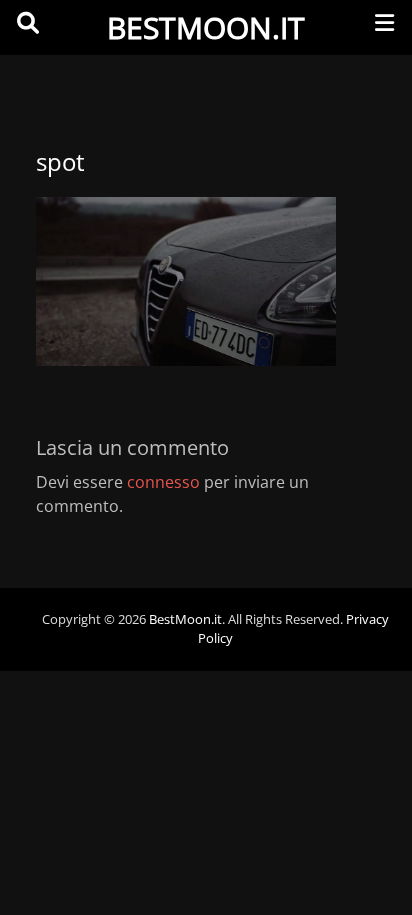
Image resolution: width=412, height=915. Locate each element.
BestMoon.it (206, 27)
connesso (163, 482)
